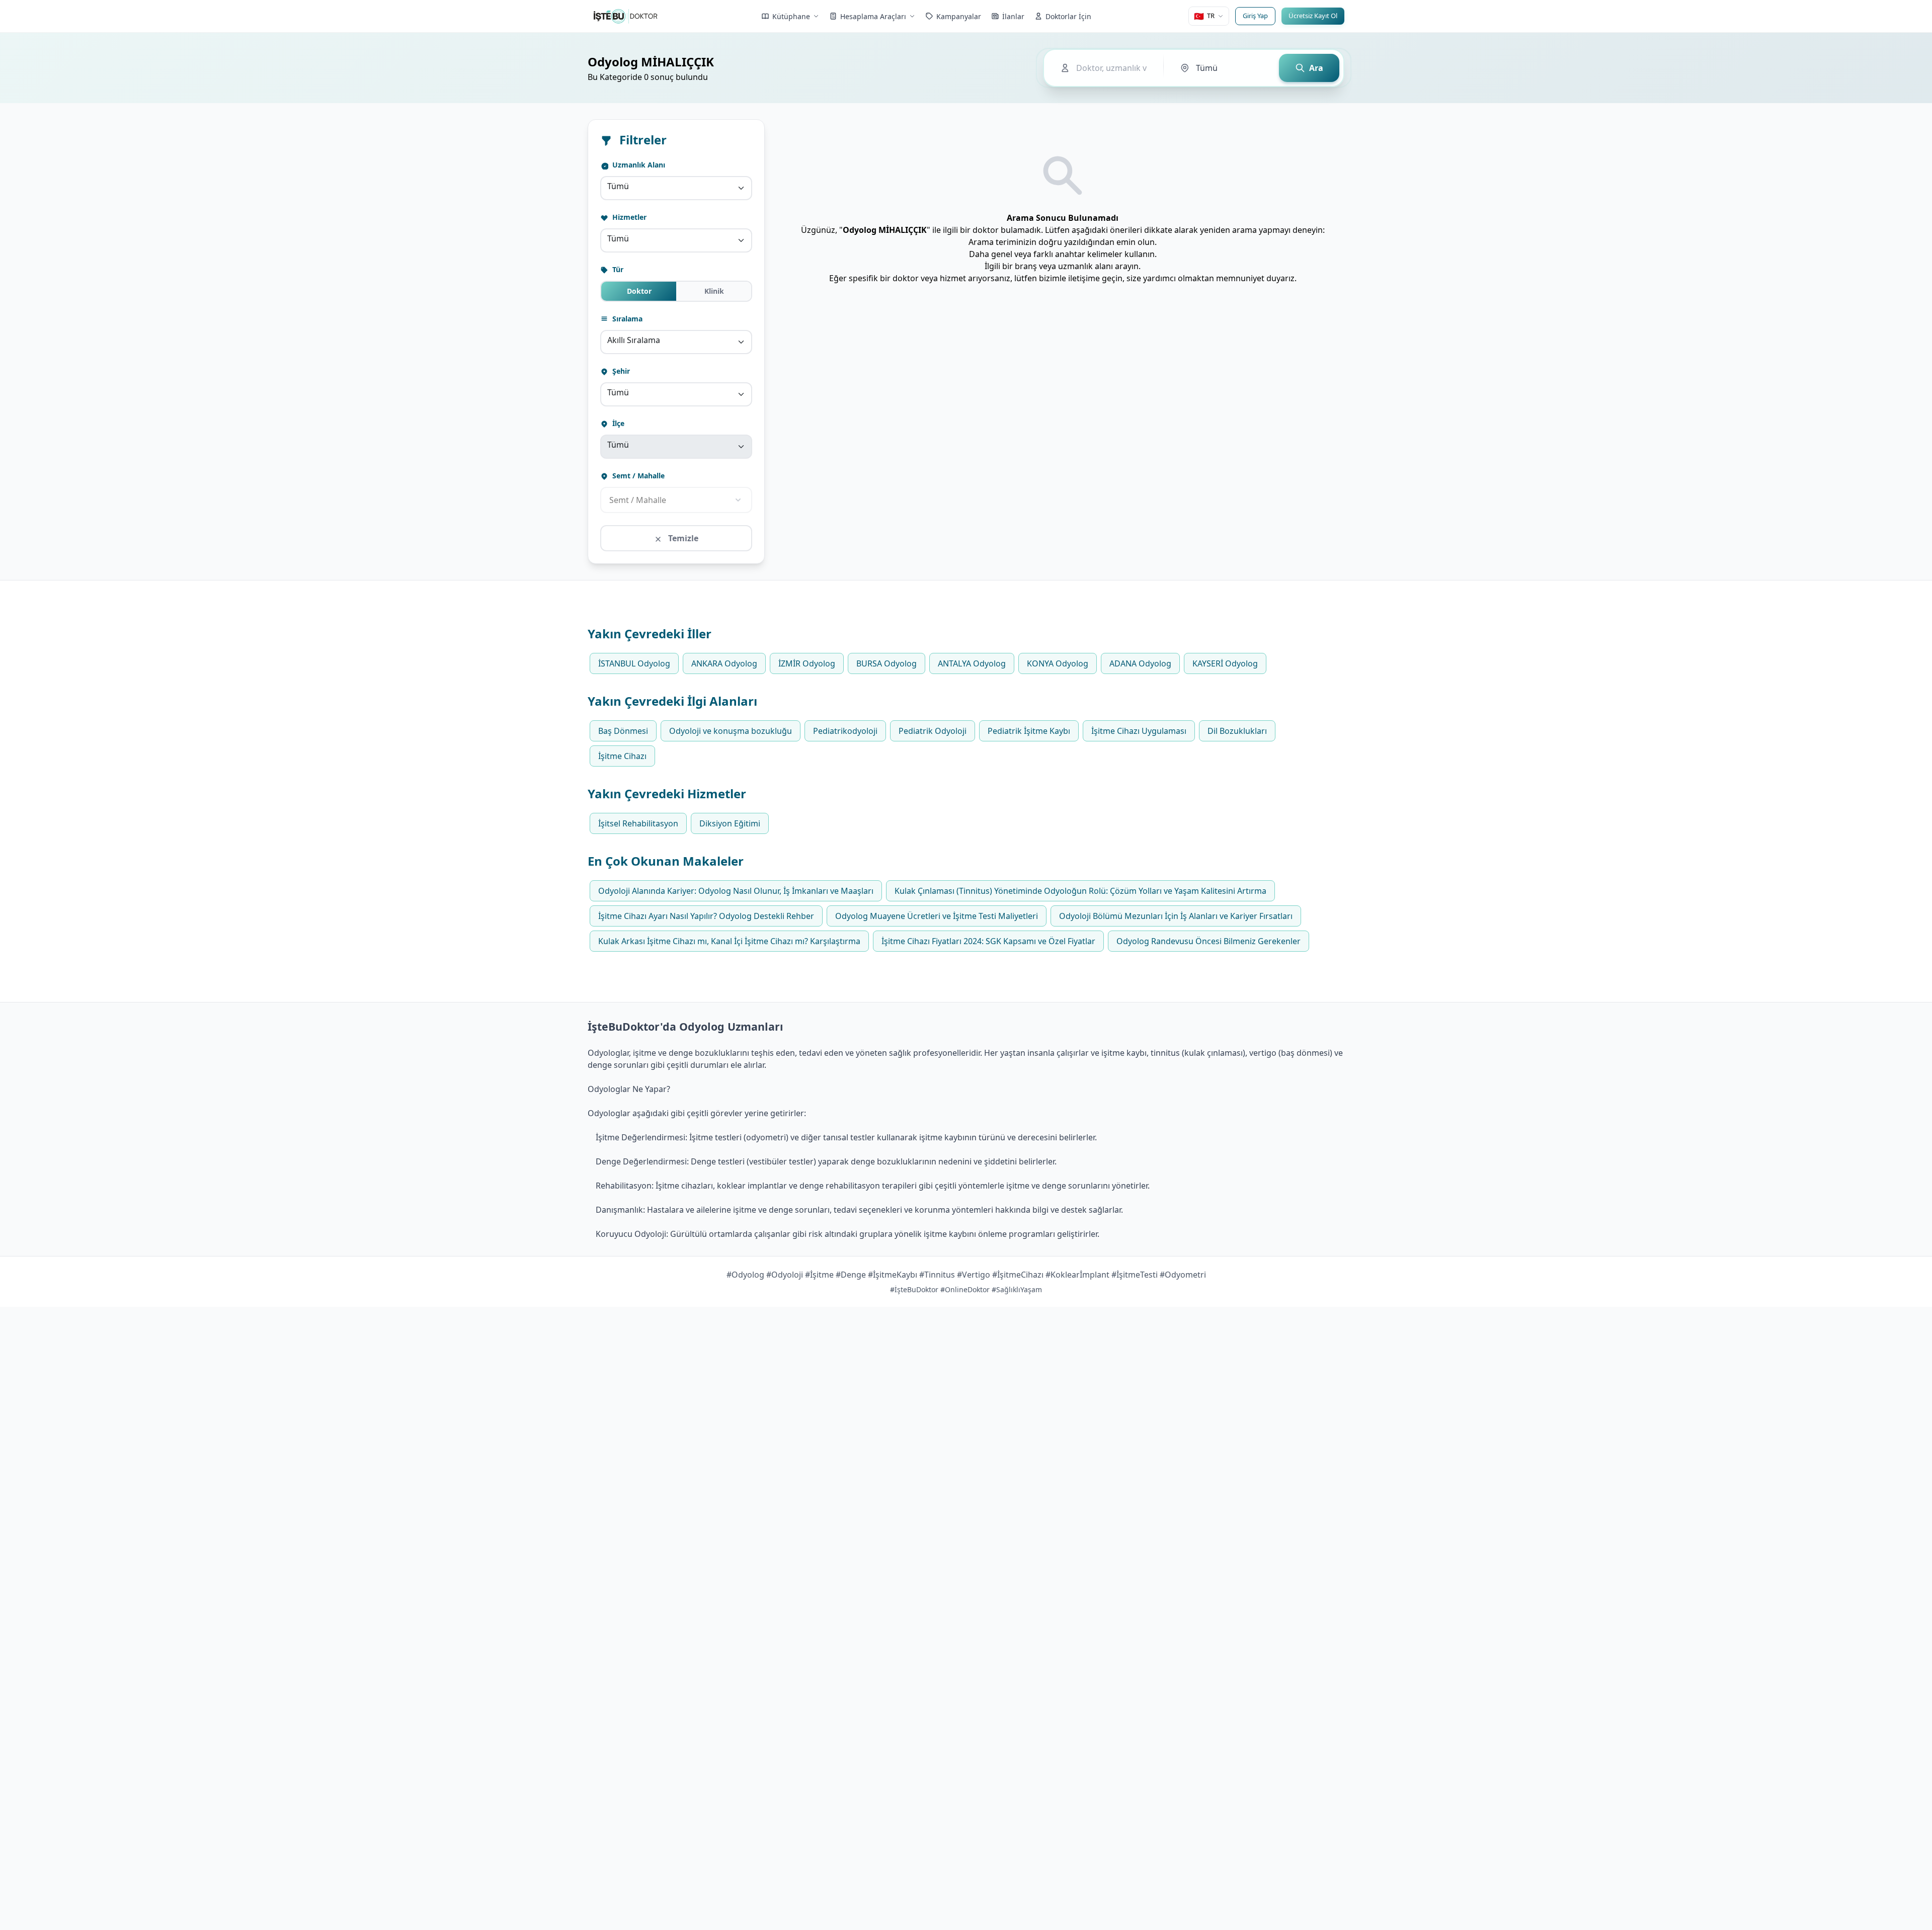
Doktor (639, 291)
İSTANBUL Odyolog (634, 663)
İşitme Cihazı (622, 756)
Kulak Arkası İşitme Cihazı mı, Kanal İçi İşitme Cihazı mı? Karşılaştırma (729, 941)
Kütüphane (791, 16)
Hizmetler (628, 217)
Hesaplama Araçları (873, 16)
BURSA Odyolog (887, 663)
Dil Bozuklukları (1237, 731)
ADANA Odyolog (1140, 663)
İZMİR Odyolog (807, 663)
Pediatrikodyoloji (845, 731)
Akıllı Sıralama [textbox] (634, 340)
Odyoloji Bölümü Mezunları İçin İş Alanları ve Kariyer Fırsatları (1176, 916)
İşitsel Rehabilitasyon (638, 823)
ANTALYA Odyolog (972, 663)
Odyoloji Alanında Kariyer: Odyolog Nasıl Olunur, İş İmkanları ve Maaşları (736, 891)
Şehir (620, 371)
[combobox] (676, 188)
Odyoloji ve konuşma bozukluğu (731, 731)
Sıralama (626, 319)
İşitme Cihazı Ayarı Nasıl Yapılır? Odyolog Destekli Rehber (706, 916)
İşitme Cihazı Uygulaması (1139, 731)
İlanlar (1013, 16)
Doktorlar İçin (1068, 16)
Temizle (682, 538)
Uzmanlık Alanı (638, 165)
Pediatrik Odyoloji (933, 731)
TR (1204, 16)
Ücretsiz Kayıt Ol (1313, 16)
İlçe (617, 423)
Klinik (714, 291)
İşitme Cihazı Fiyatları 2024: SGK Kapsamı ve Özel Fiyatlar (988, 941)
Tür (617, 269)
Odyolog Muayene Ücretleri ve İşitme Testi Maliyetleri (937, 916)
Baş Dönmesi (623, 731)
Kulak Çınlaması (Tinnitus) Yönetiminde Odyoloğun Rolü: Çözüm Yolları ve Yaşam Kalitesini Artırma (1080, 891)
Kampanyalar (959, 16)
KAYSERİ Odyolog (1225, 663)
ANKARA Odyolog (724, 663)
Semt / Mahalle (637, 476)
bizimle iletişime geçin (1081, 278)
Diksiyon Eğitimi (730, 823)
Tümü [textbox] (618, 186)
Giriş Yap (1255, 16)
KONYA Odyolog (1058, 663)
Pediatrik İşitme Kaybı (1029, 731)
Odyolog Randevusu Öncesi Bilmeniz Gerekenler (1209, 941)
